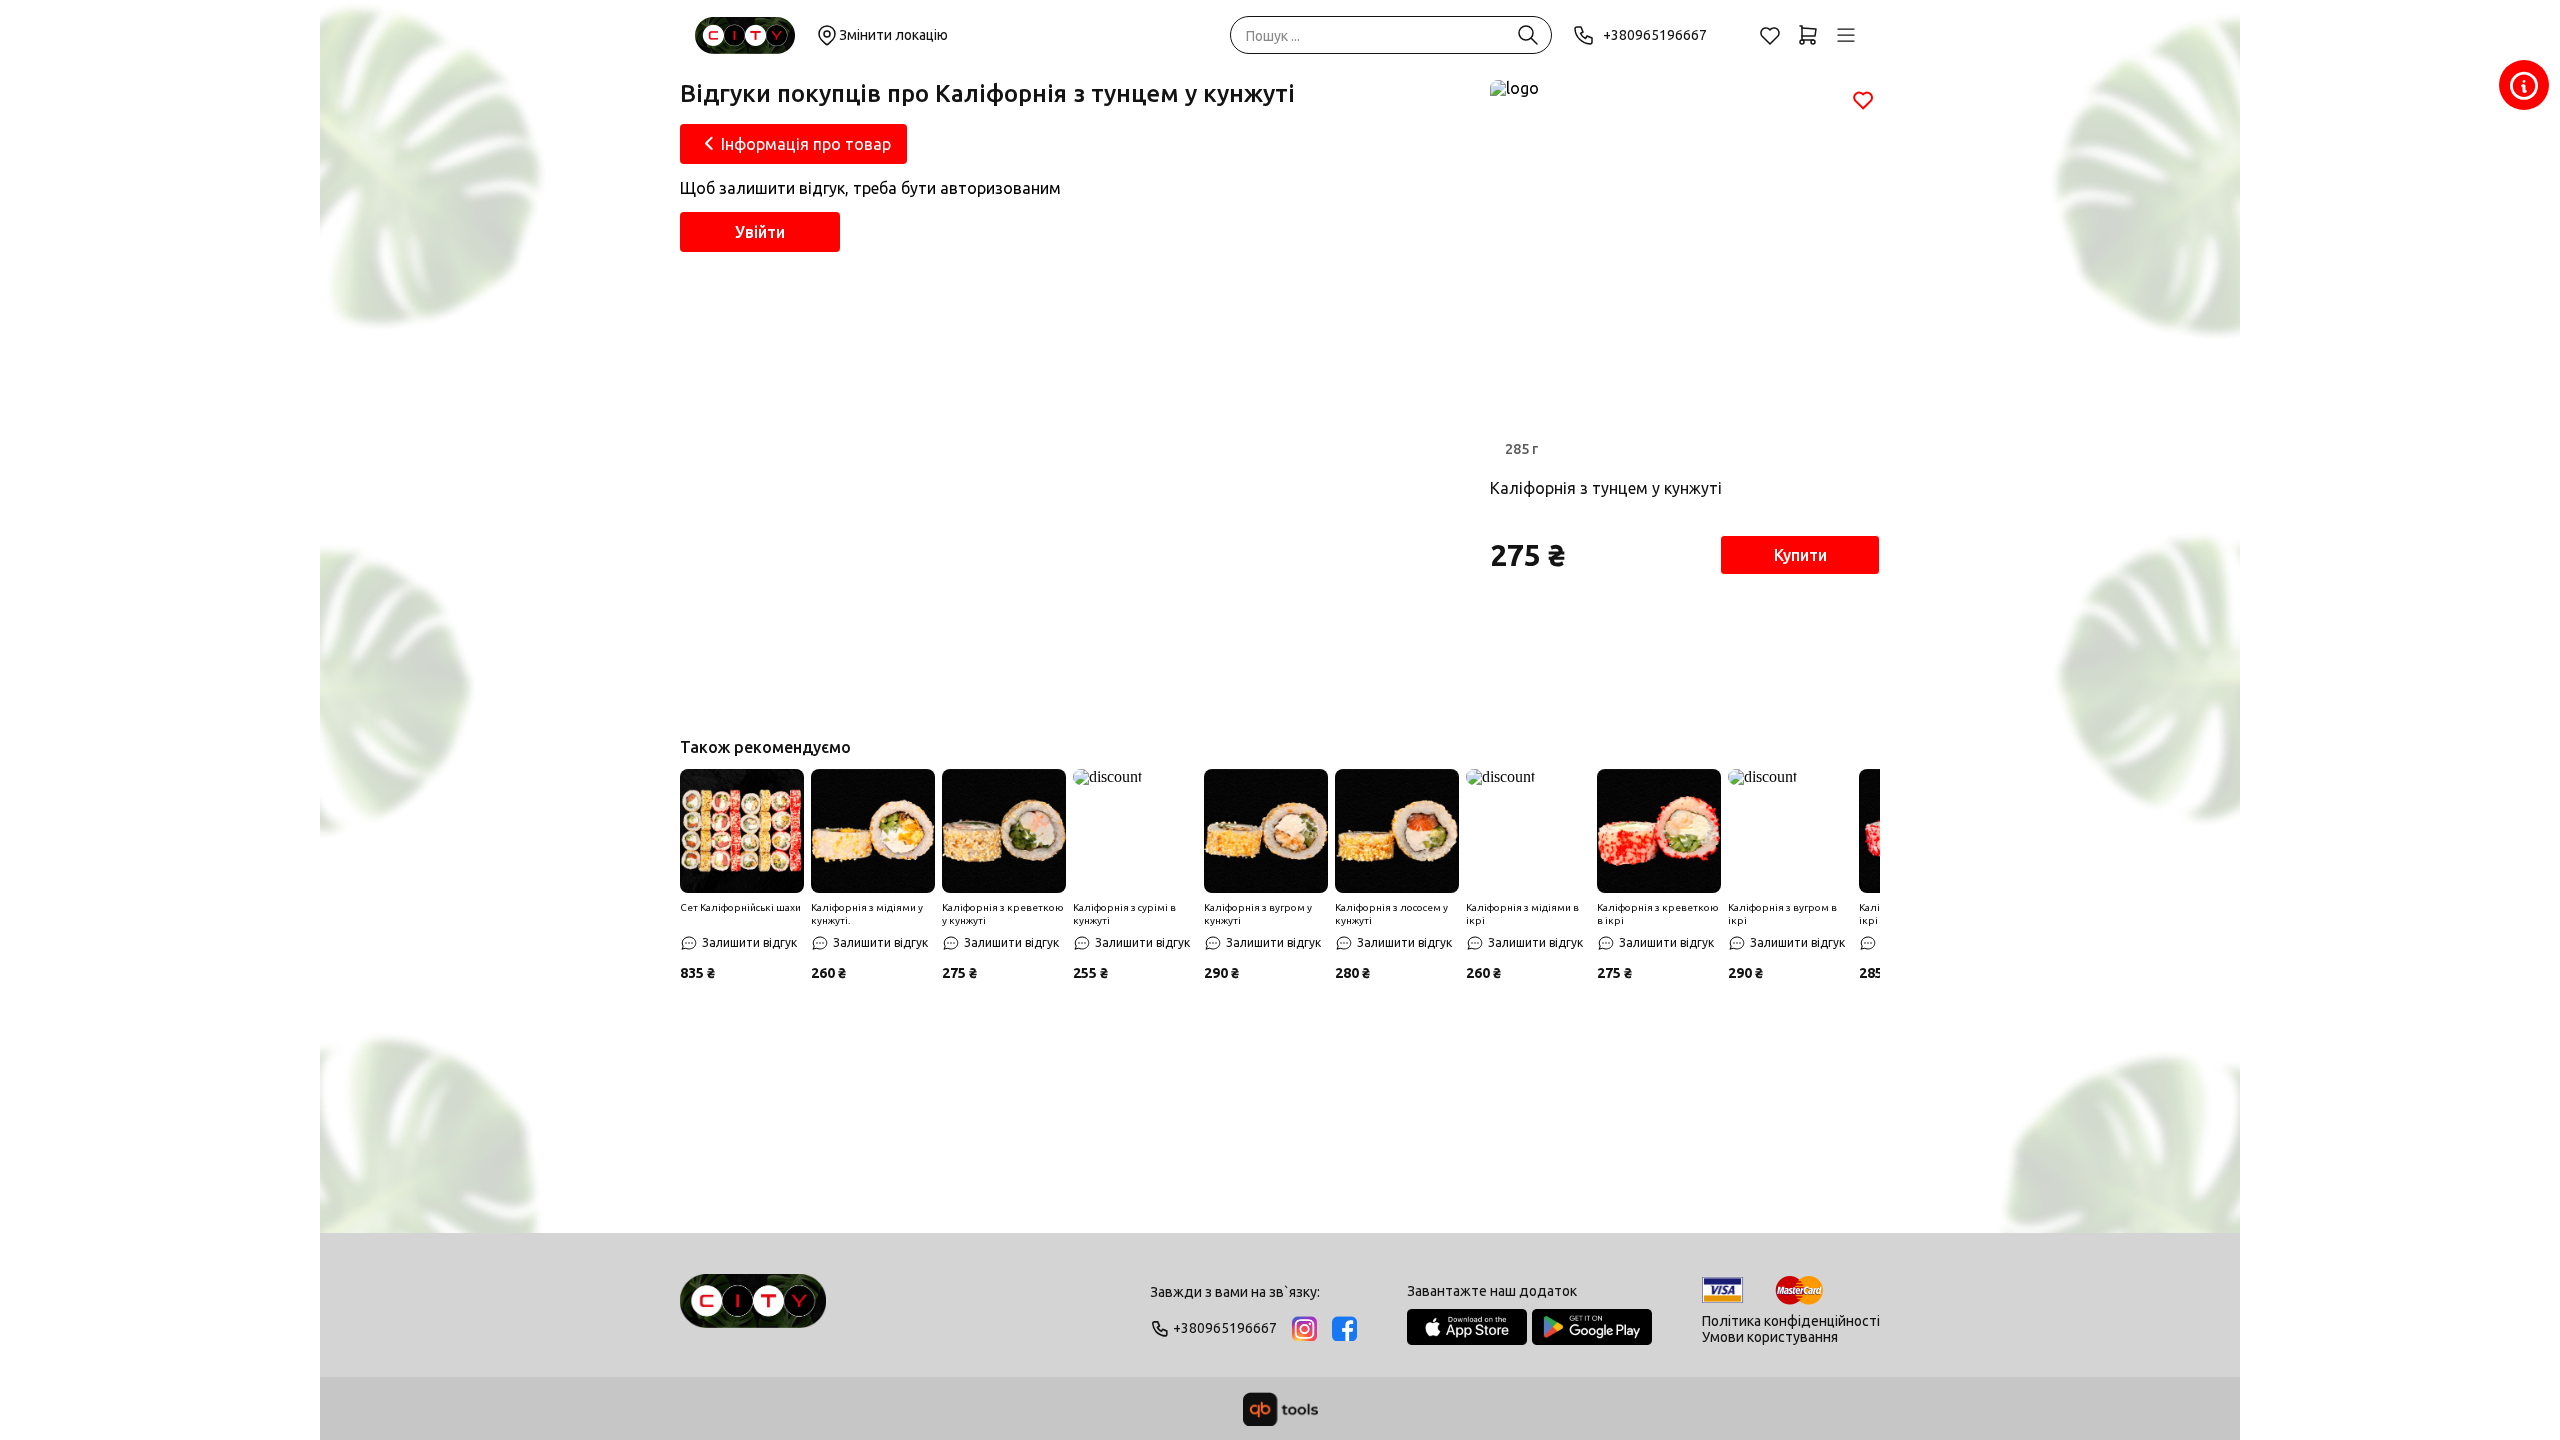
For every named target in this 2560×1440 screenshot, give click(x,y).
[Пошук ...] (1528, 35)
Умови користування (1770, 1337)
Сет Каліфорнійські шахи (740, 907)
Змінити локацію (893, 35)
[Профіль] (1846, 35)
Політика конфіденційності (1791, 1321)
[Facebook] (1344, 1328)
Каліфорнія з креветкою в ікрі (1658, 914)
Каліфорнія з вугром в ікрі (1782, 914)
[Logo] (753, 1310)
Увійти (760, 232)
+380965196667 (1655, 35)
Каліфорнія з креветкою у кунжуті (1003, 914)
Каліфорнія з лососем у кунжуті (1391, 914)
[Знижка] (742, 831)
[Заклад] (2524, 85)
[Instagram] (1304, 1328)
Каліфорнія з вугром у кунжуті (1258, 914)
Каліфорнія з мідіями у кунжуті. (867, 914)
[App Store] (1467, 1327)
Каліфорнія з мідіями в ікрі (1522, 914)
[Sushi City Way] (745, 35)
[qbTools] (1280, 1409)
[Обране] (1770, 35)
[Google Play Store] (1592, 1327)
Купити (1800, 555)
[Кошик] (1808, 35)
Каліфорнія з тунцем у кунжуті (1606, 488)
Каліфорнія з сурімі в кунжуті (1124, 914)
